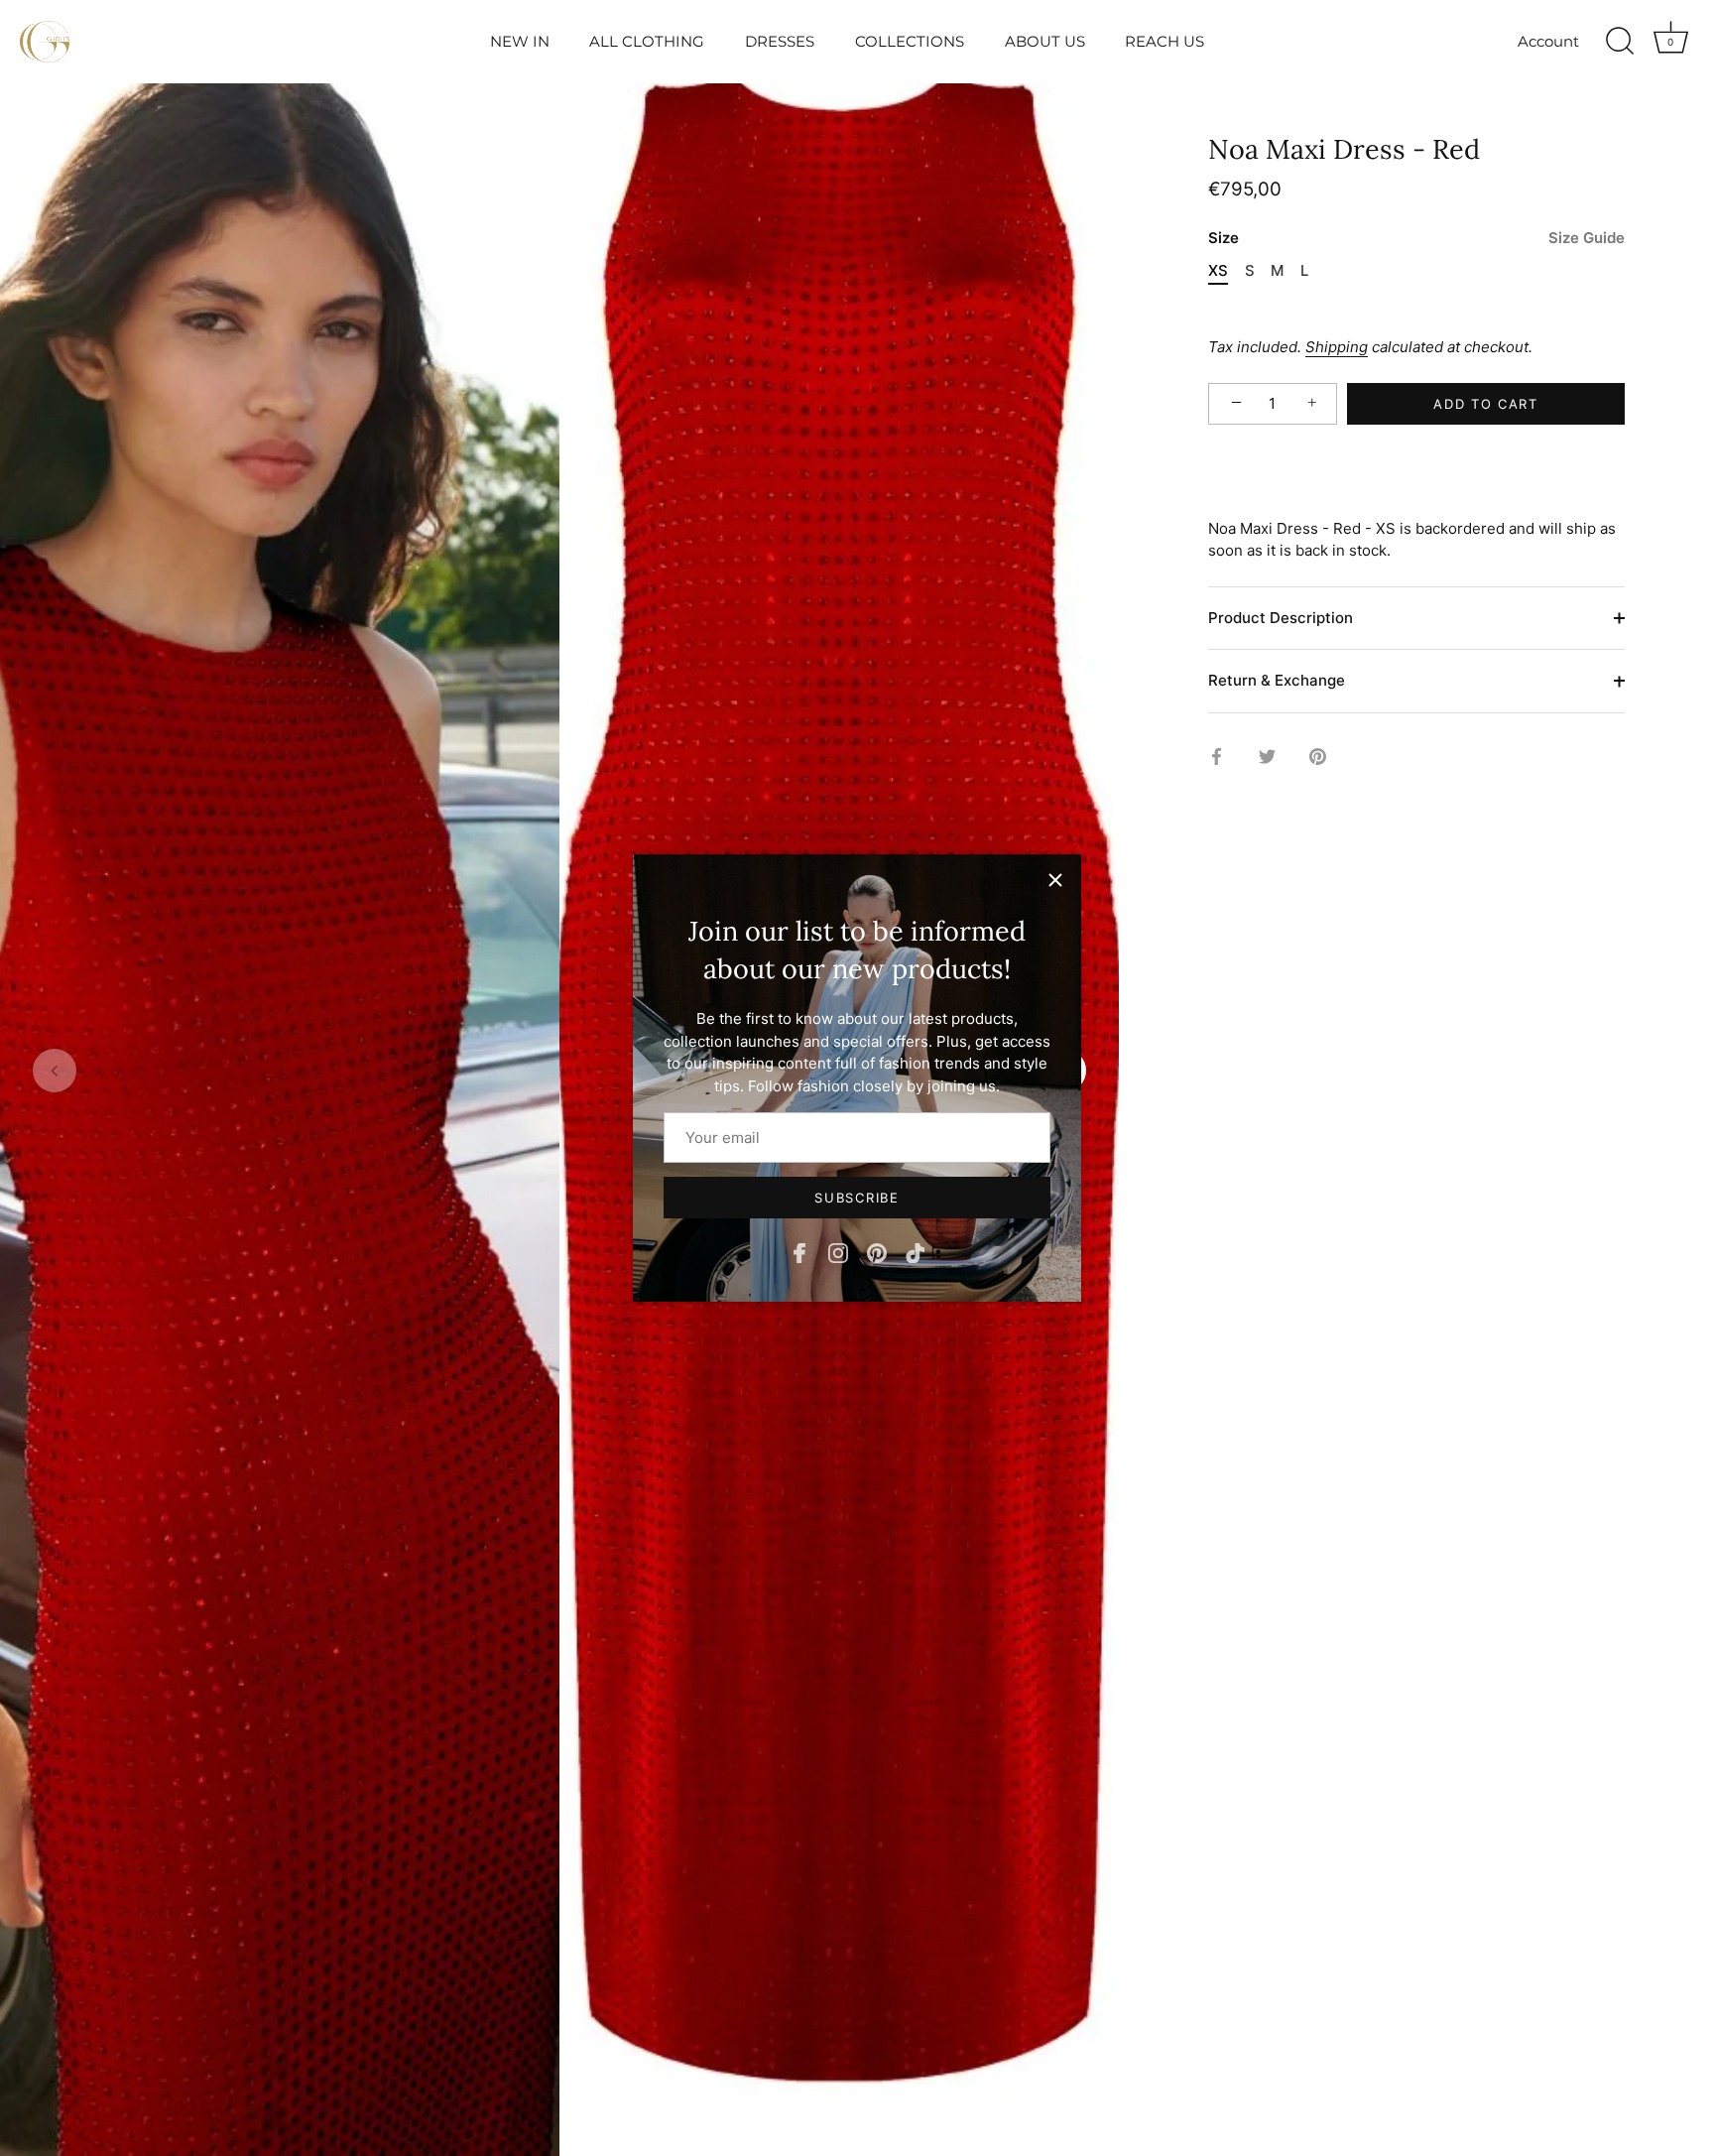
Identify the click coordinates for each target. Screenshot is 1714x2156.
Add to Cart (1486, 404)
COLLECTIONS (910, 41)
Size (1416, 239)
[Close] (1055, 880)
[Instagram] (838, 1252)
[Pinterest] (877, 1252)
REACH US (1164, 41)
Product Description (1281, 618)
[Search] (1620, 42)
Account (1548, 41)
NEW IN (520, 41)
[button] (55, 1071)
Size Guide (1587, 239)
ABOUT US (1045, 41)
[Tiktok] (916, 1252)
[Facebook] (799, 1252)
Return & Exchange (1277, 681)
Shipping (1337, 348)
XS (1218, 272)
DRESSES (780, 41)
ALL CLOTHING (647, 41)
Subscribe (857, 1198)
